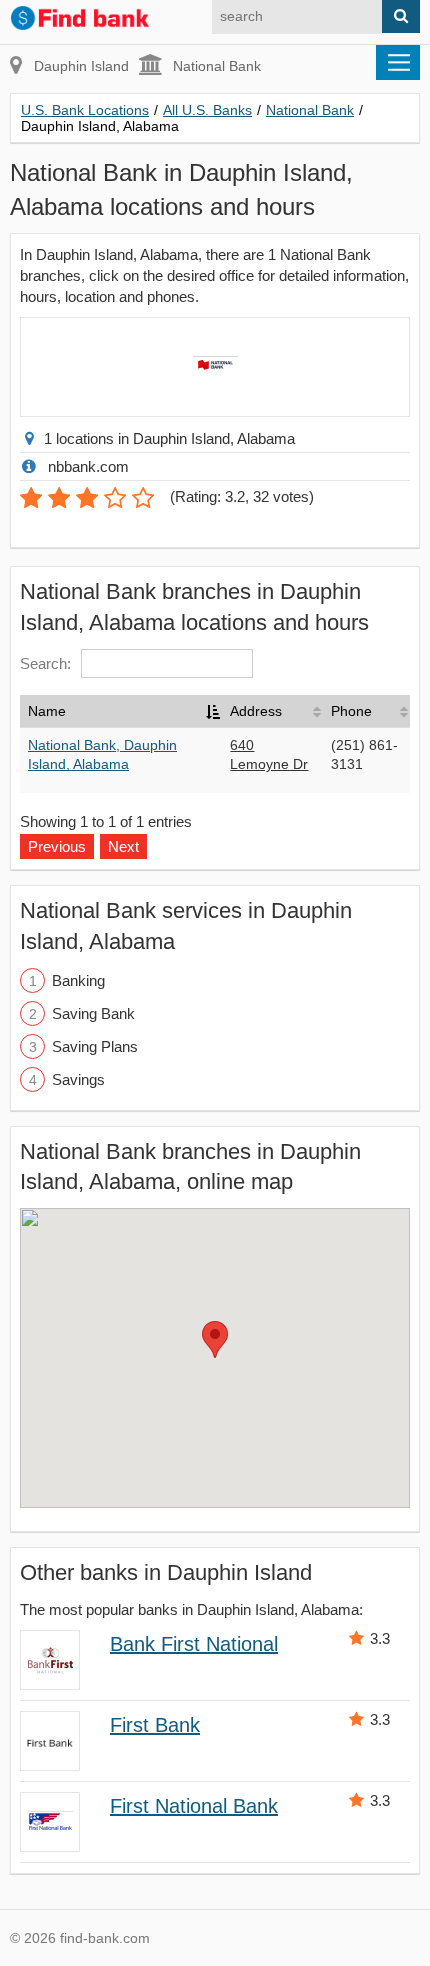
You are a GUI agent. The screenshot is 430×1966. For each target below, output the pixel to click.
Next (123, 846)
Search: (45, 663)
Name (47, 711)
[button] (215, 1339)
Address (256, 711)
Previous (57, 846)
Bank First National (194, 1644)
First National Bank (194, 1806)
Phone (351, 711)
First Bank (155, 1725)
